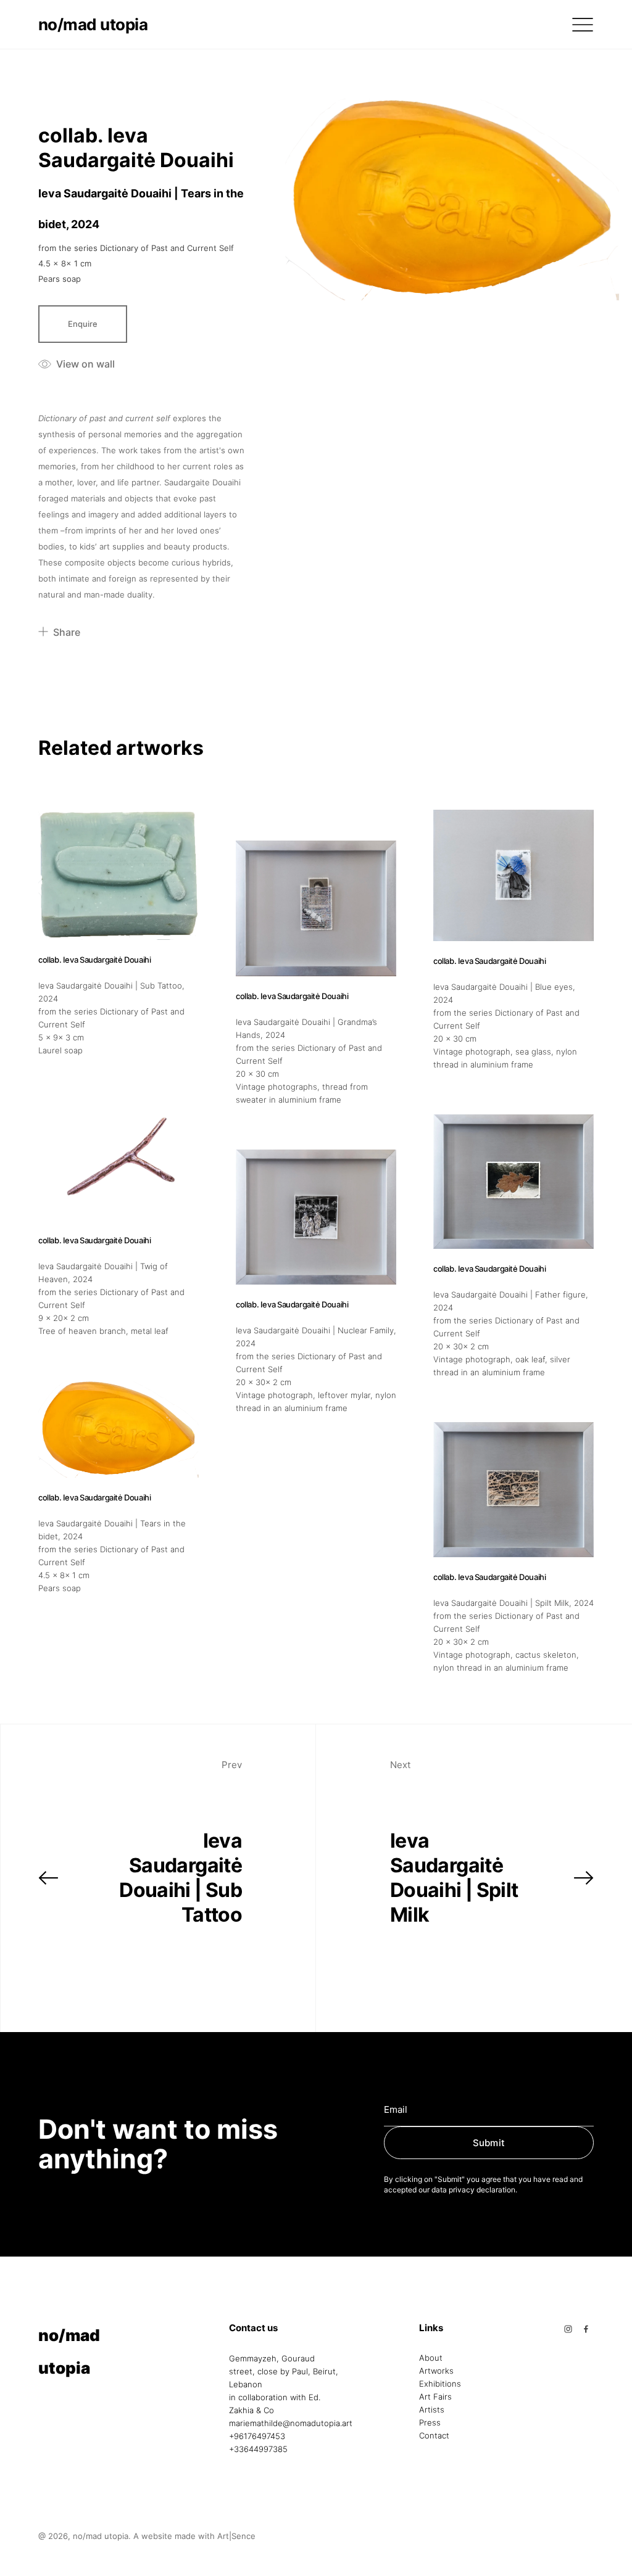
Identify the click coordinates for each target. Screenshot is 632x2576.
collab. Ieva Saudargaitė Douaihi (136, 148)
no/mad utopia (93, 24)
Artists (432, 2410)
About (431, 2358)
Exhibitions (440, 2384)
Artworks (436, 2371)
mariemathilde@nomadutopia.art (291, 2423)
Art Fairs (435, 2397)
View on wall (85, 364)
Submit (489, 2143)
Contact (434, 2436)
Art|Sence (236, 2536)
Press (430, 2423)
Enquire (83, 324)
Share (67, 632)
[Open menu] (583, 25)
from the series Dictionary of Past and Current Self (136, 248)
